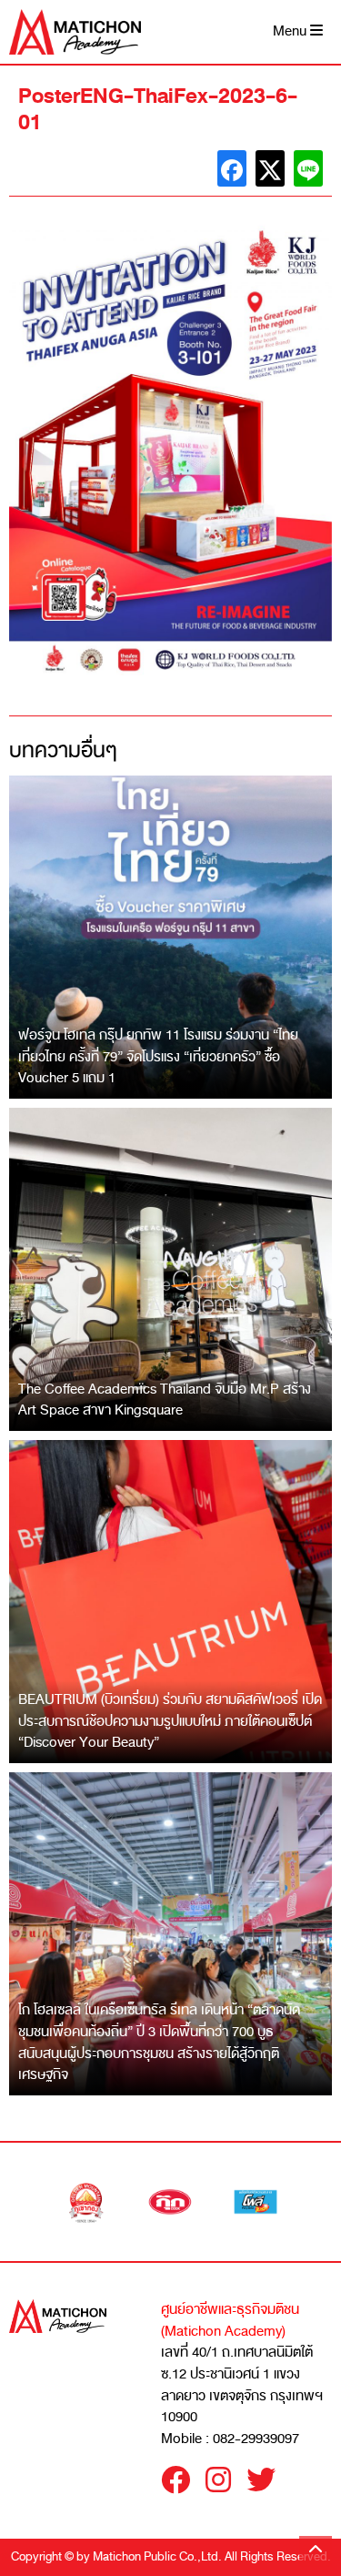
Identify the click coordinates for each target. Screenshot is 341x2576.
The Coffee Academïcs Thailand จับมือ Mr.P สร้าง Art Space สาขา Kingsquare (165, 1400)
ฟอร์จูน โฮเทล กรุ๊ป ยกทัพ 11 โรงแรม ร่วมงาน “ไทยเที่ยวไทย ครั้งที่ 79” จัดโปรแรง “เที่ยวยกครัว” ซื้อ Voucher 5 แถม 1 (158, 1056)
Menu (291, 31)
